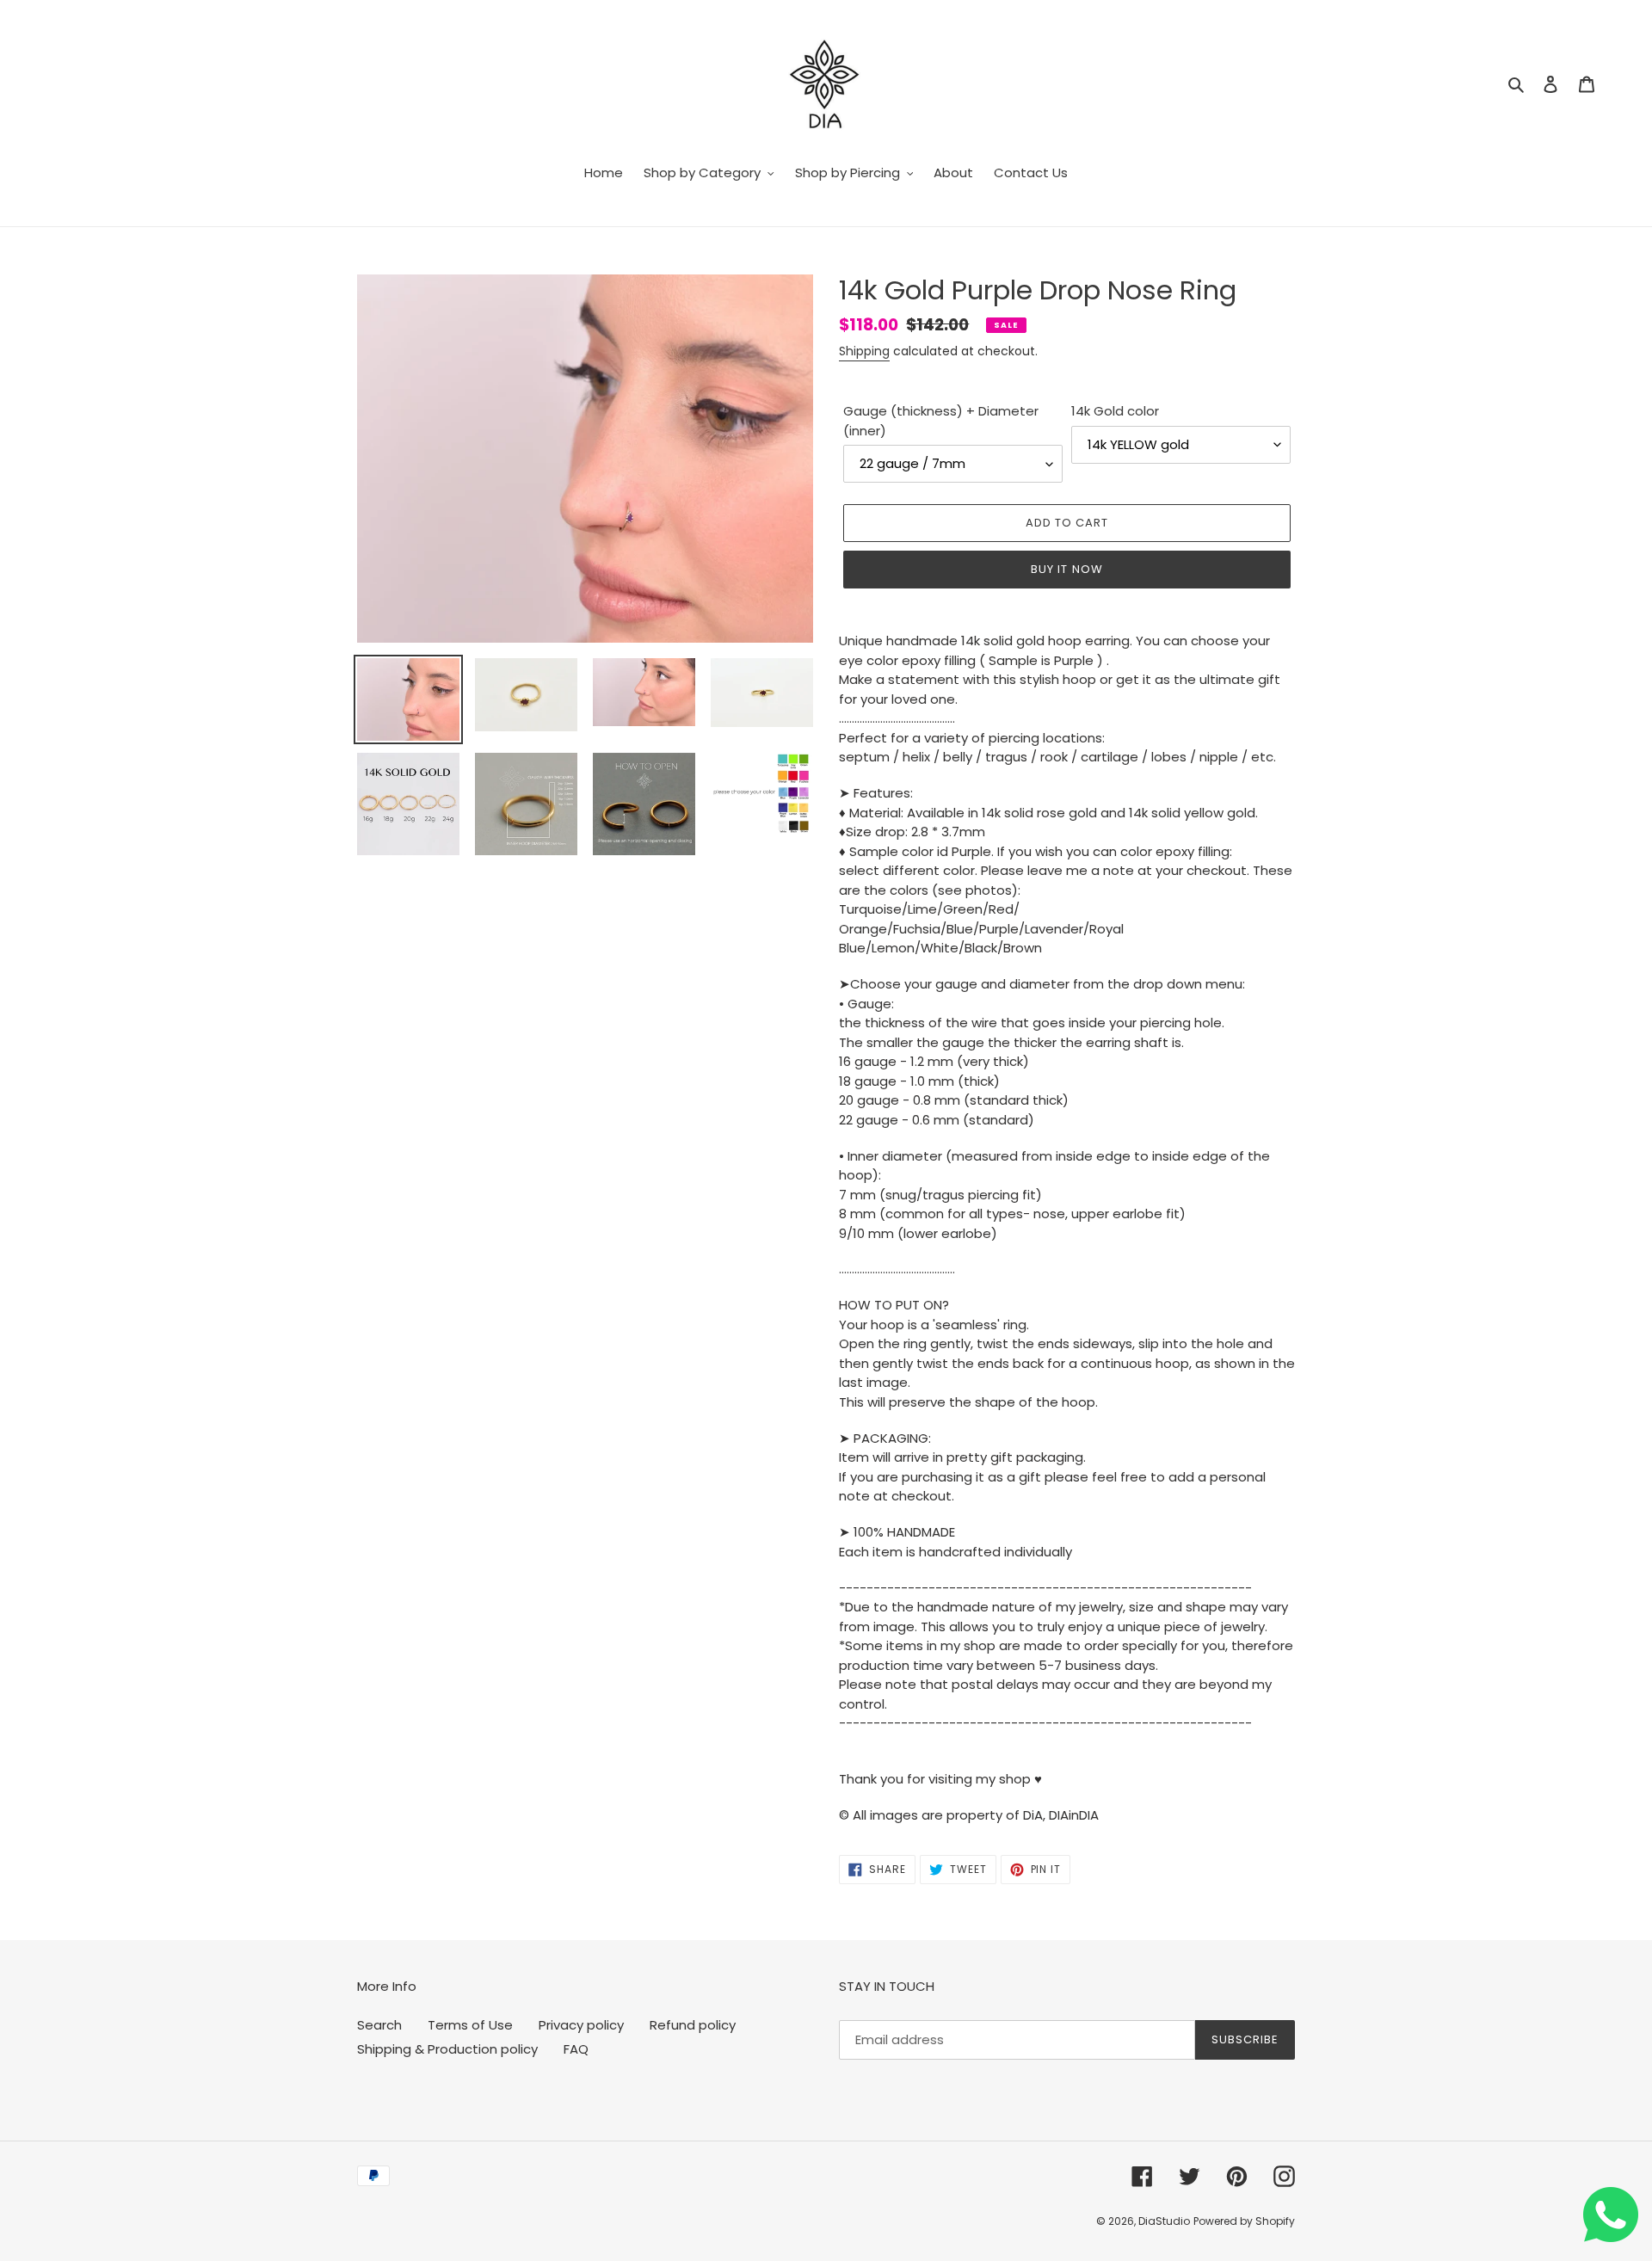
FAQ (576, 2049)
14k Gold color (1115, 411)
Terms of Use (470, 2025)
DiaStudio (1164, 2221)
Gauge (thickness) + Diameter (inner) (941, 421)
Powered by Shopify (1244, 2221)
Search (379, 2025)
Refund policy (693, 2025)
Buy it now (1066, 569)
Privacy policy (581, 2025)
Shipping (864, 351)
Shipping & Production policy (447, 2049)
